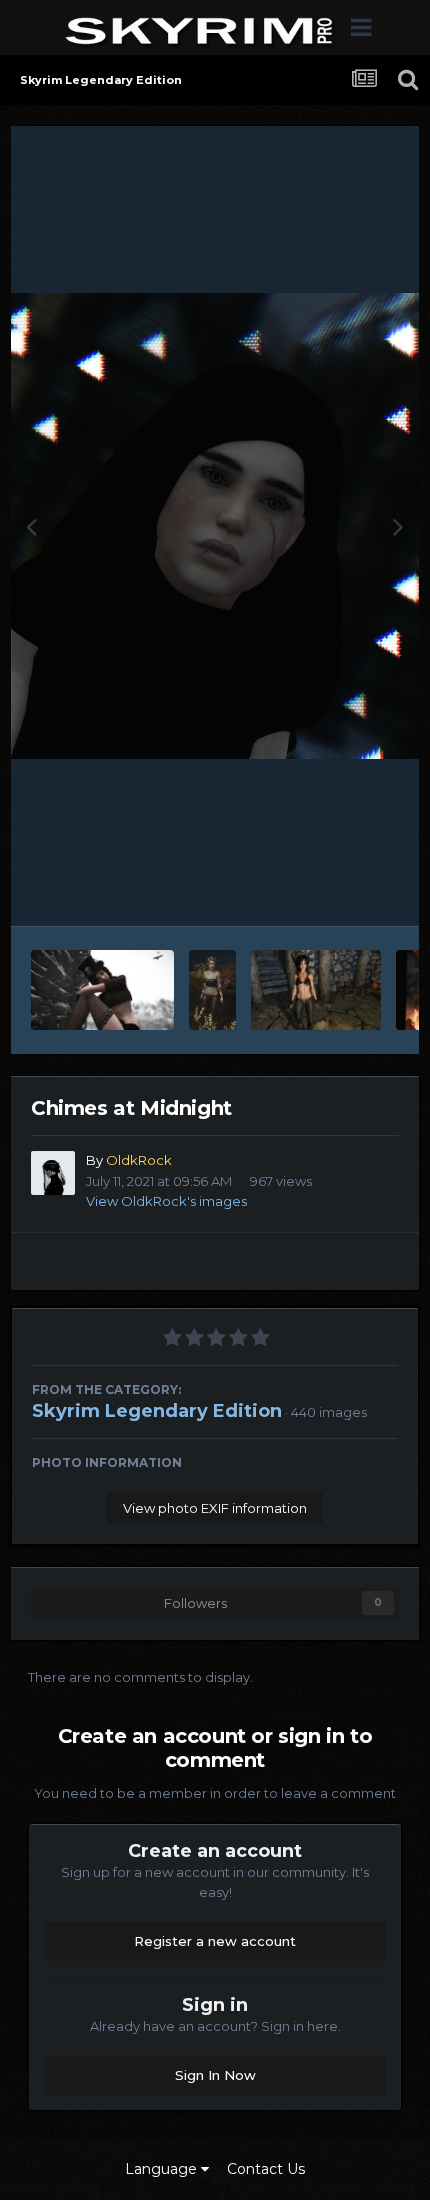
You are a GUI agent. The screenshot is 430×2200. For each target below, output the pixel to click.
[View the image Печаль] (102, 990)
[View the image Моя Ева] (212, 990)
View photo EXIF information (215, 1508)
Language (163, 2169)
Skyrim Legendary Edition (157, 1411)
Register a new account (215, 1941)
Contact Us (266, 2169)
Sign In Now (215, 2075)
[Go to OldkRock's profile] (53, 1173)
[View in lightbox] (215, 526)
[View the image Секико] (316, 990)
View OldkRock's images (166, 1201)
